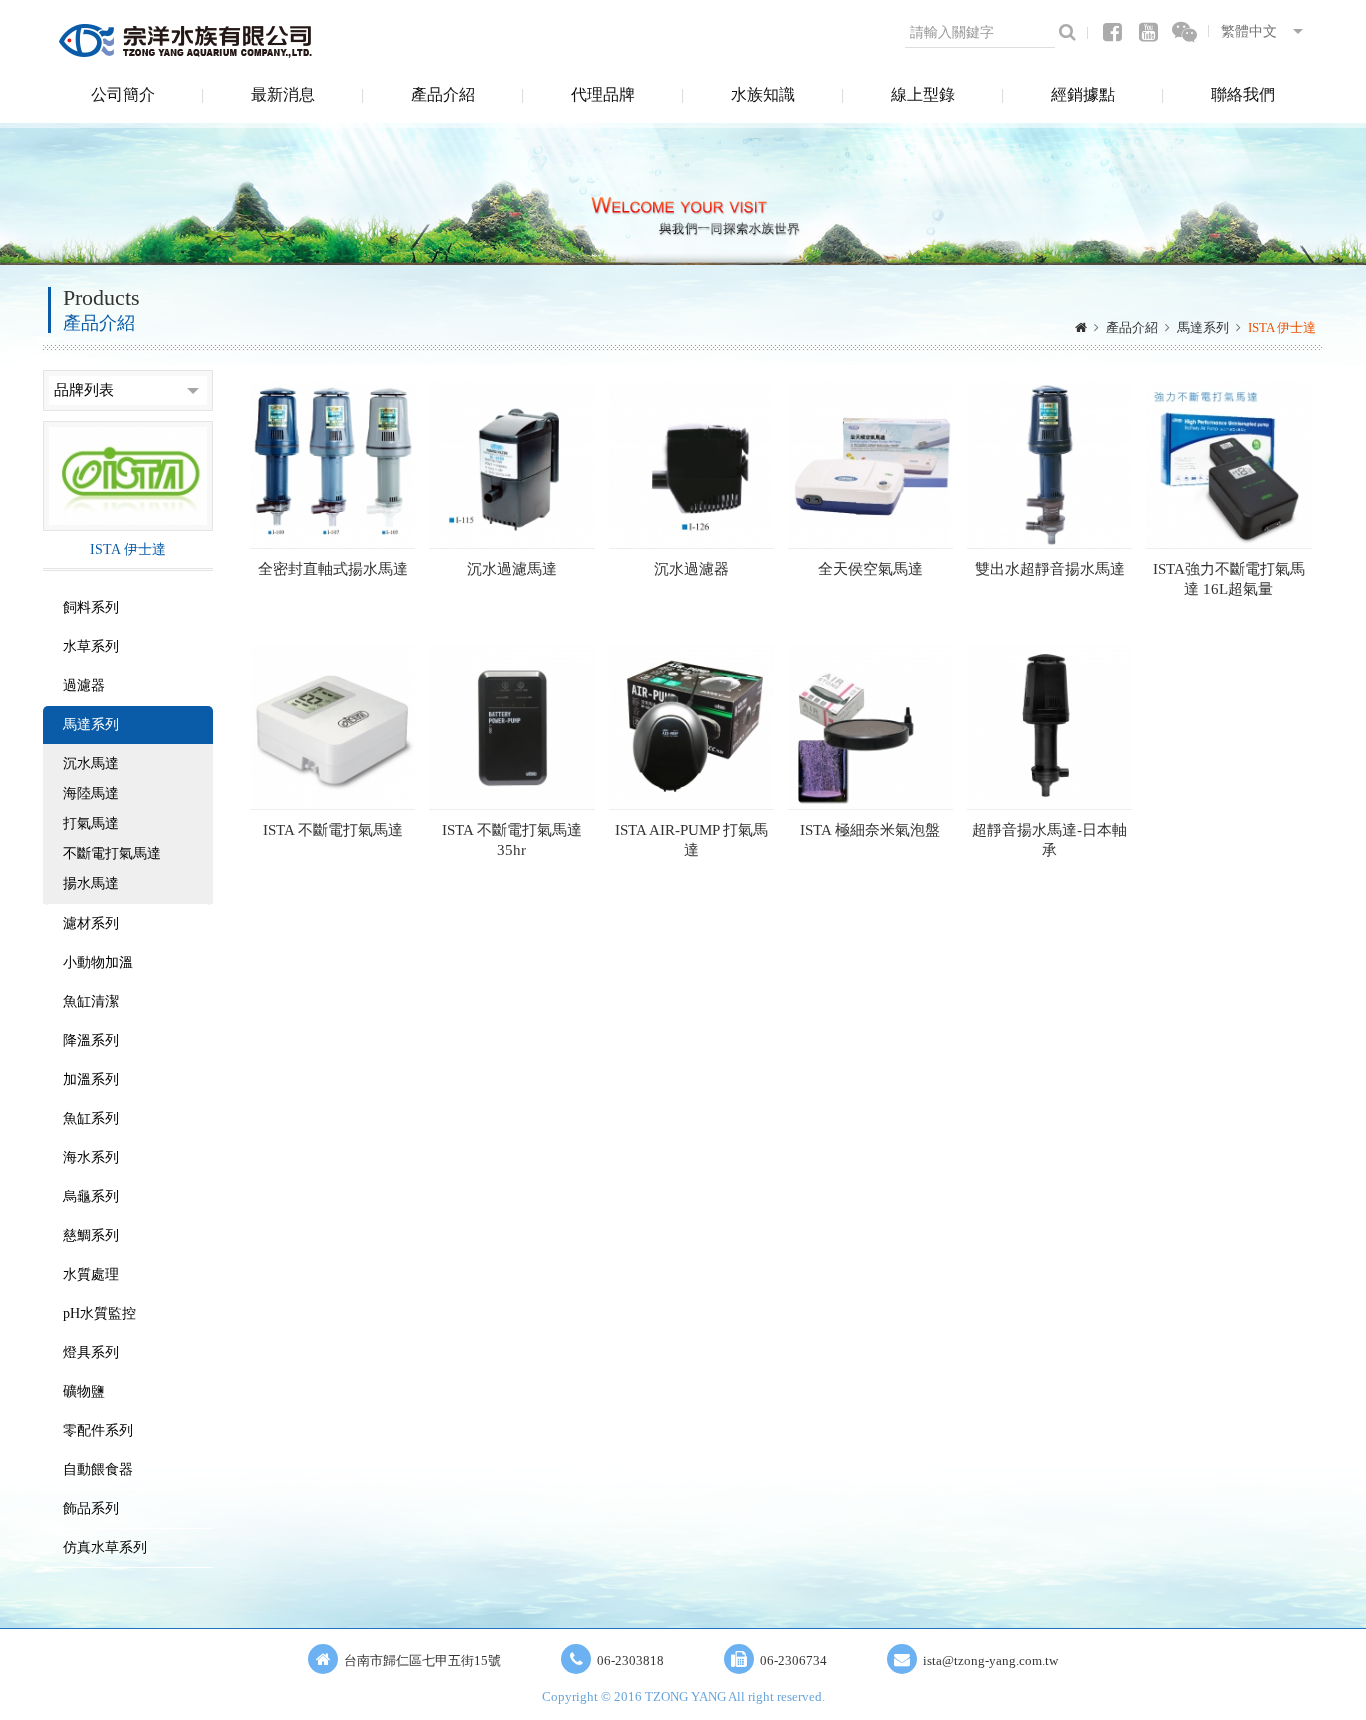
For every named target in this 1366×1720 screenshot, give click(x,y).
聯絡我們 (1243, 94)
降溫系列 (91, 1040)
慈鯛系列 (91, 1235)
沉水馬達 (91, 763)
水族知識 (763, 94)
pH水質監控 (99, 1313)
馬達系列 (1203, 327)
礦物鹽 (84, 1391)
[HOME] (1081, 328)
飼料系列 (91, 607)
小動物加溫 (98, 962)
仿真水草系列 (105, 1547)
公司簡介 (123, 94)
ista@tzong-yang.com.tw (990, 1660)
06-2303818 (630, 1660)
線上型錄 (923, 94)
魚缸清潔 (91, 1001)
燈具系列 (91, 1352)
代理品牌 (603, 94)
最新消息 (283, 94)
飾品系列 (91, 1508)
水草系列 (91, 646)
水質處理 (91, 1274)
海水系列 (91, 1157)
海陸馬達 (91, 793)
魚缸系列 (91, 1118)
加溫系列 (91, 1079)
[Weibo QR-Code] (1185, 32)
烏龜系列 (91, 1196)
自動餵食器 (98, 1469)
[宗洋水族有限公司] (188, 40)
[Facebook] (1112, 32)
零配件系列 (98, 1430)
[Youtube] (1148, 32)
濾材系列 (91, 923)
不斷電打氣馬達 (112, 853)
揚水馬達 (91, 883)
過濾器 (84, 685)
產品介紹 (443, 94)
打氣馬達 (91, 823)
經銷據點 (1083, 94)
